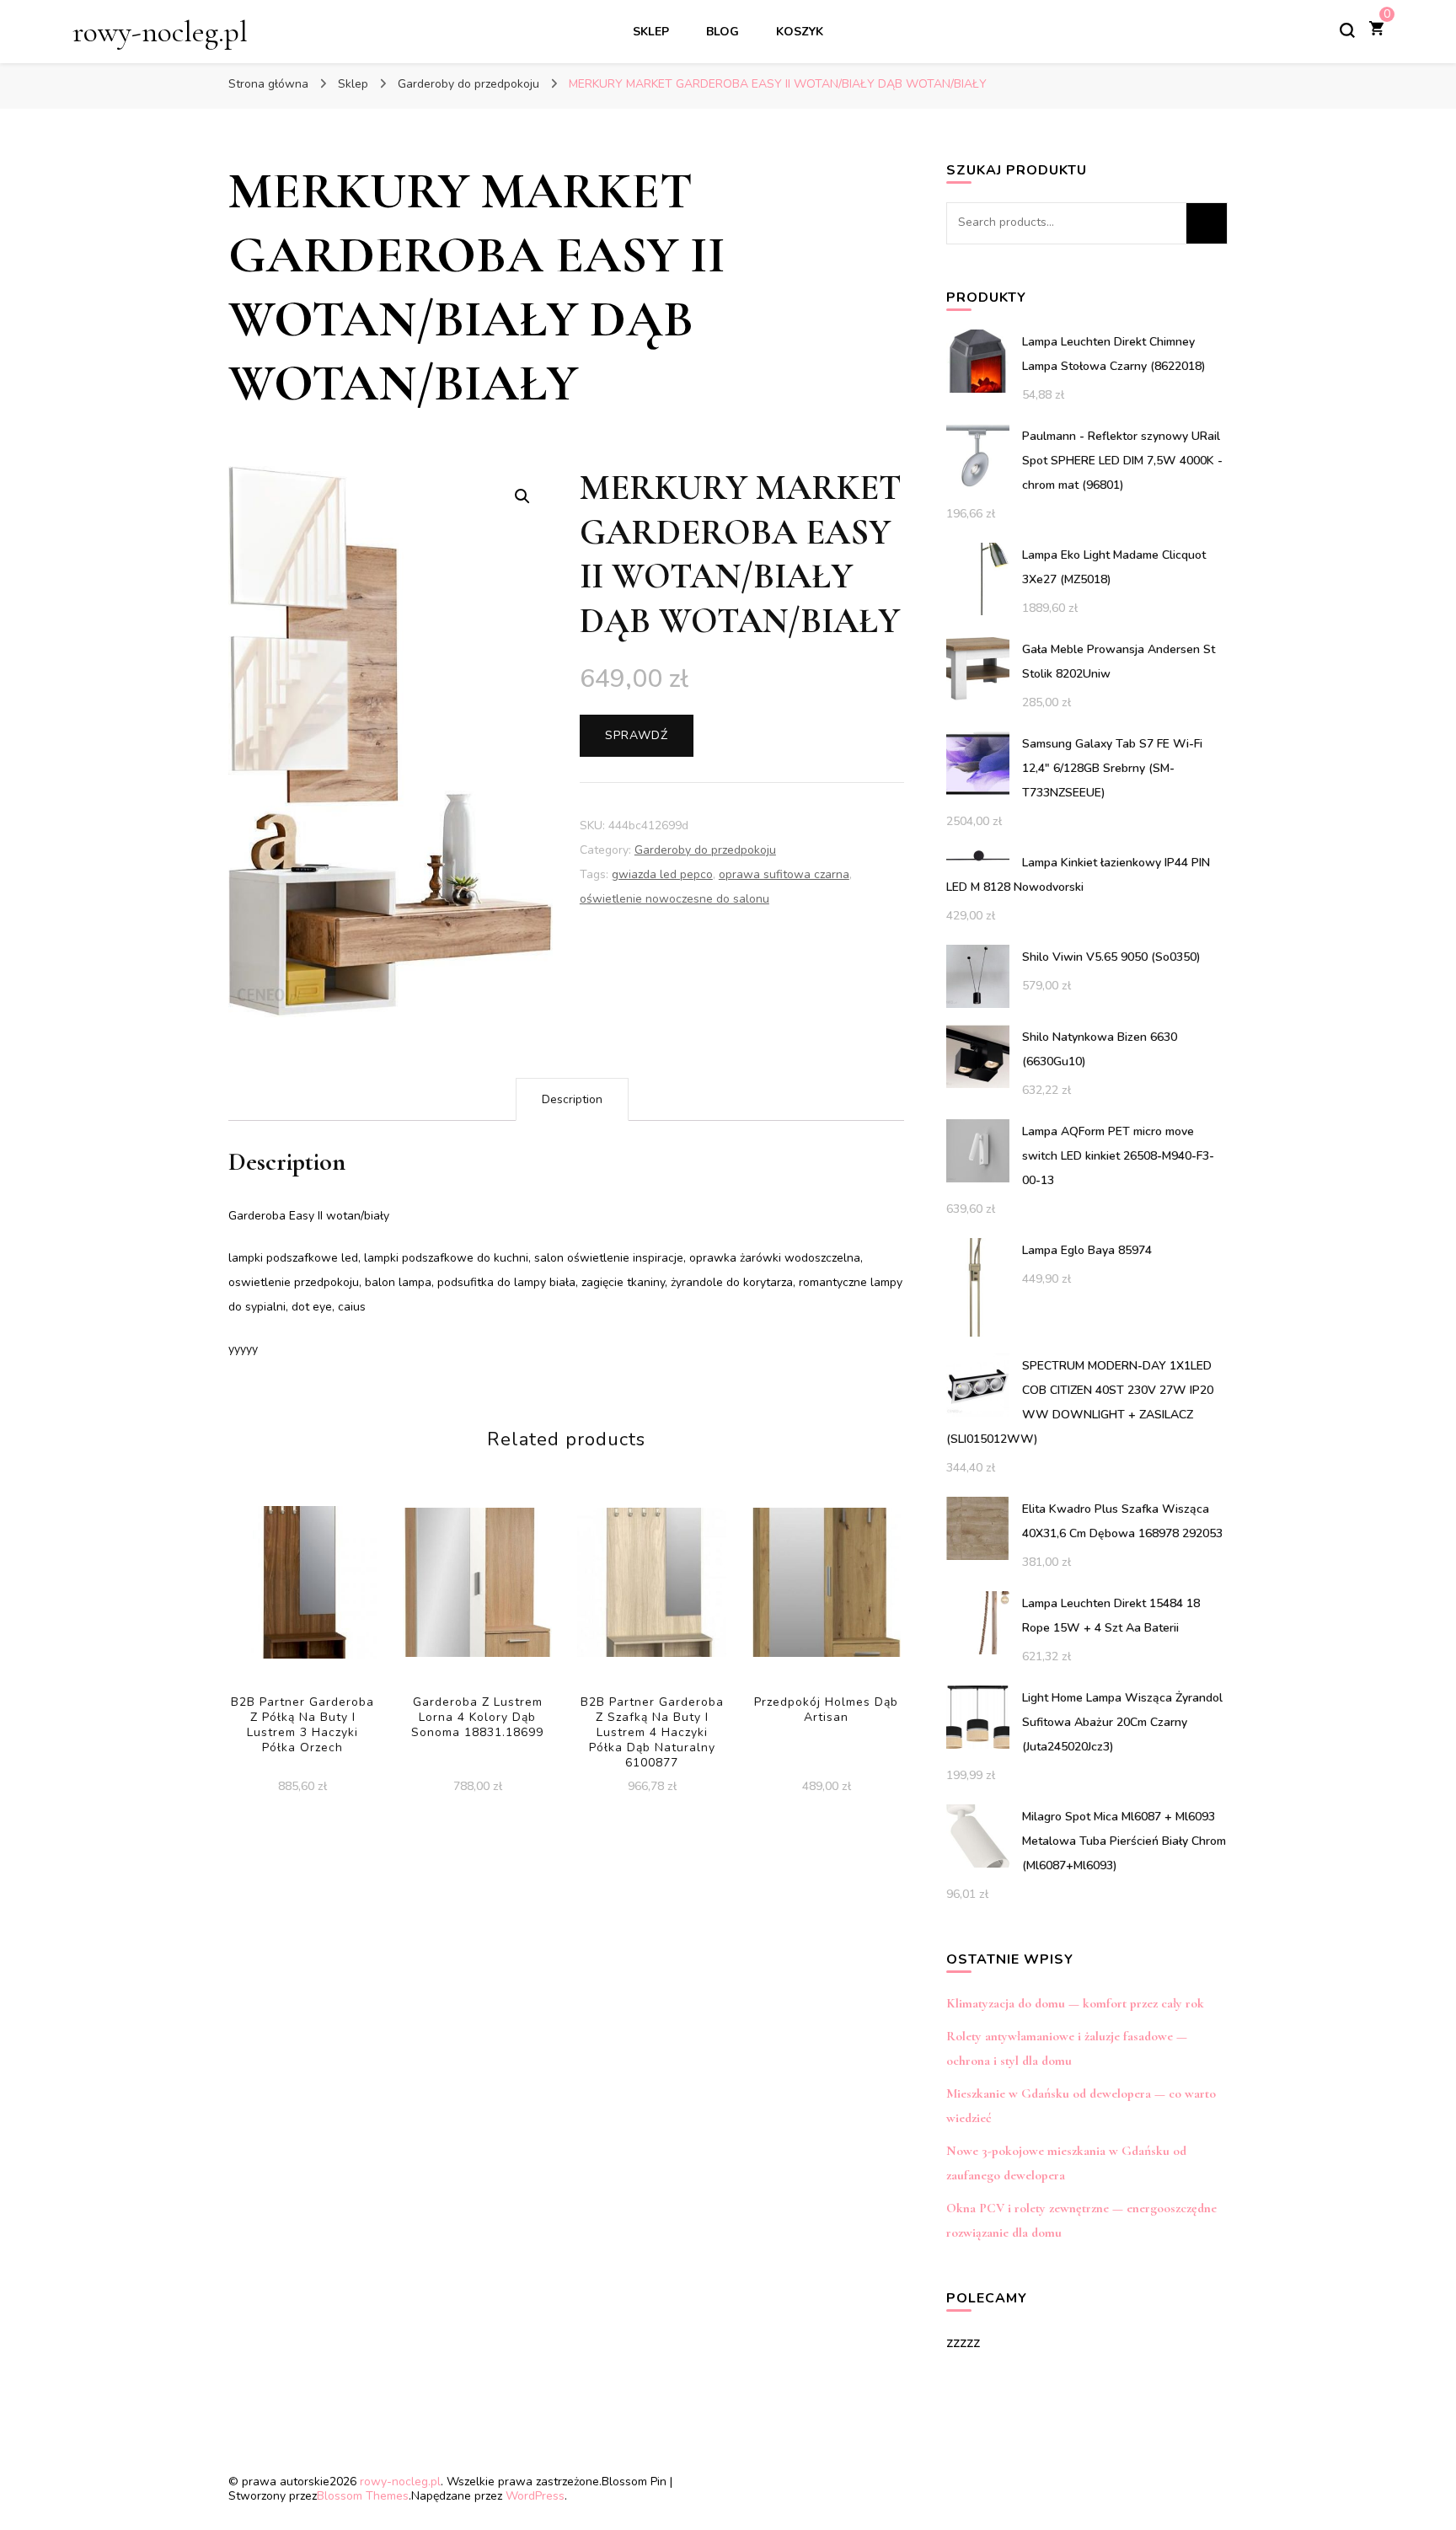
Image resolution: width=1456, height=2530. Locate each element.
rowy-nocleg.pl (160, 32)
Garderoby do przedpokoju (705, 850)
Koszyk (800, 32)
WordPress (535, 2496)
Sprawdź (637, 735)
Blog (723, 32)
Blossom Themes (363, 2496)
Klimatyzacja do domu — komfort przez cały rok (1075, 2003)
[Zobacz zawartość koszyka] (1376, 30)
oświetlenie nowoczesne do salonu (674, 899)
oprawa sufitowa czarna (784, 874)
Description (572, 1099)
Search (1207, 223)
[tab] (572, 1099)
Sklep (651, 32)
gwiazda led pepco (662, 874)
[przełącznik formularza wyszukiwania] (1347, 30)
